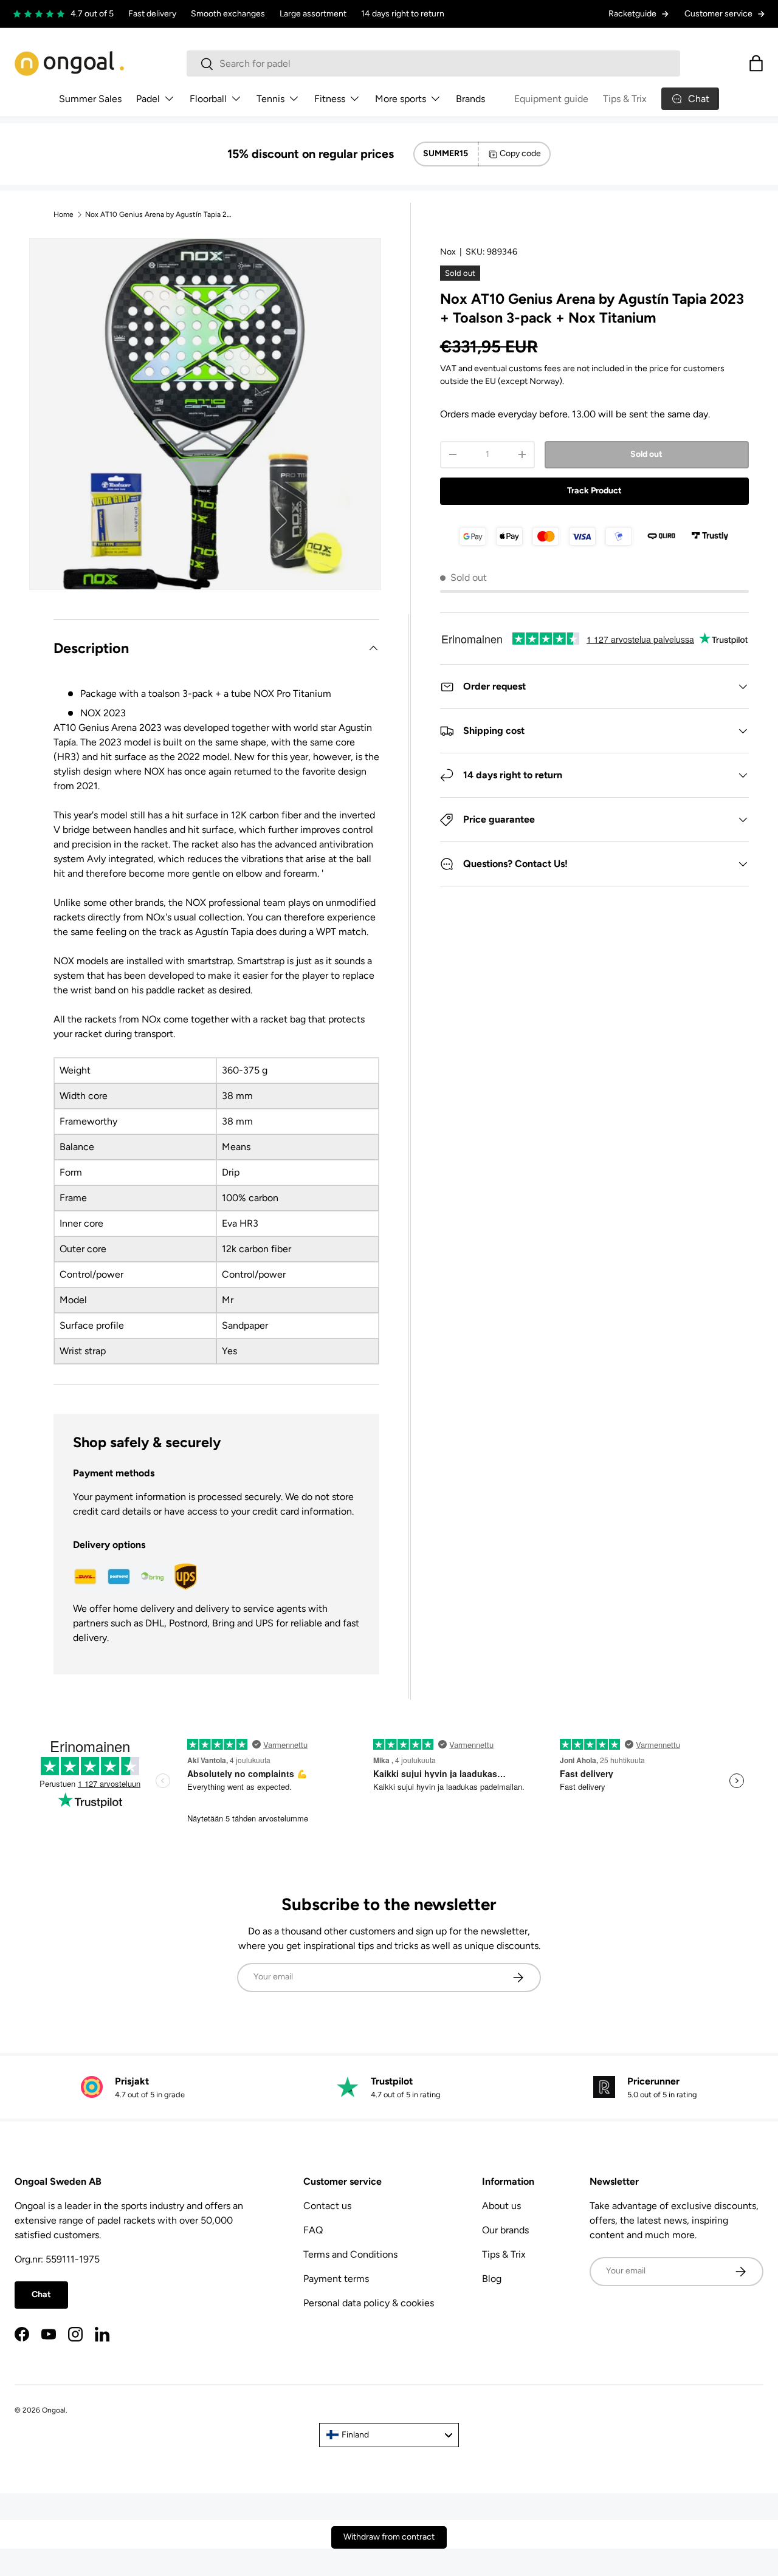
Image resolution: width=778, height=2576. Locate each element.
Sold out (646, 454)
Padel (148, 99)
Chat (41, 2294)
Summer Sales (90, 99)
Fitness (330, 99)
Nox (448, 252)
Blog (492, 2279)
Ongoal (54, 2410)
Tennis (270, 99)
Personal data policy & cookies (369, 2303)
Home (64, 214)
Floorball (208, 99)
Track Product (594, 491)
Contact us (327, 2206)
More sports (401, 99)
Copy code (520, 153)
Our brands (505, 2230)
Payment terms (336, 2279)
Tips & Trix (625, 99)
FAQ (313, 2230)
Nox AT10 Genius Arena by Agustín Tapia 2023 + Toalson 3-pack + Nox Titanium (158, 214)
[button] (756, 63)
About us (501, 2206)
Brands (470, 99)
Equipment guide (551, 99)
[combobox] (434, 63)
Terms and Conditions (350, 2254)
